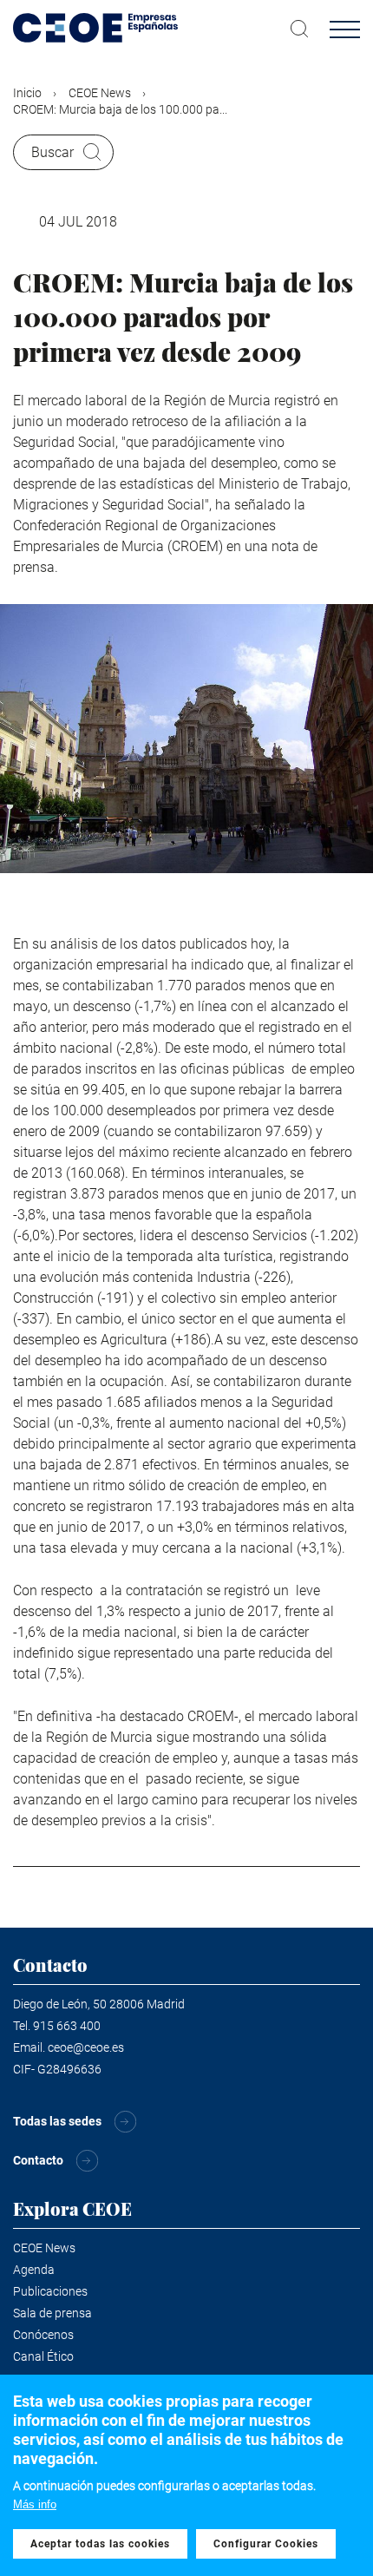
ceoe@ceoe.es (86, 2047)
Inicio (27, 93)
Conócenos (43, 2335)
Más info (35, 2504)
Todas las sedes (57, 2121)
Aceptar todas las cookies (100, 2544)
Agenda (34, 2270)
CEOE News (100, 93)
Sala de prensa (52, 2313)
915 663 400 (67, 2026)
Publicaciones (50, 2291)
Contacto (38, 2160)
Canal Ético (43, 2356)
